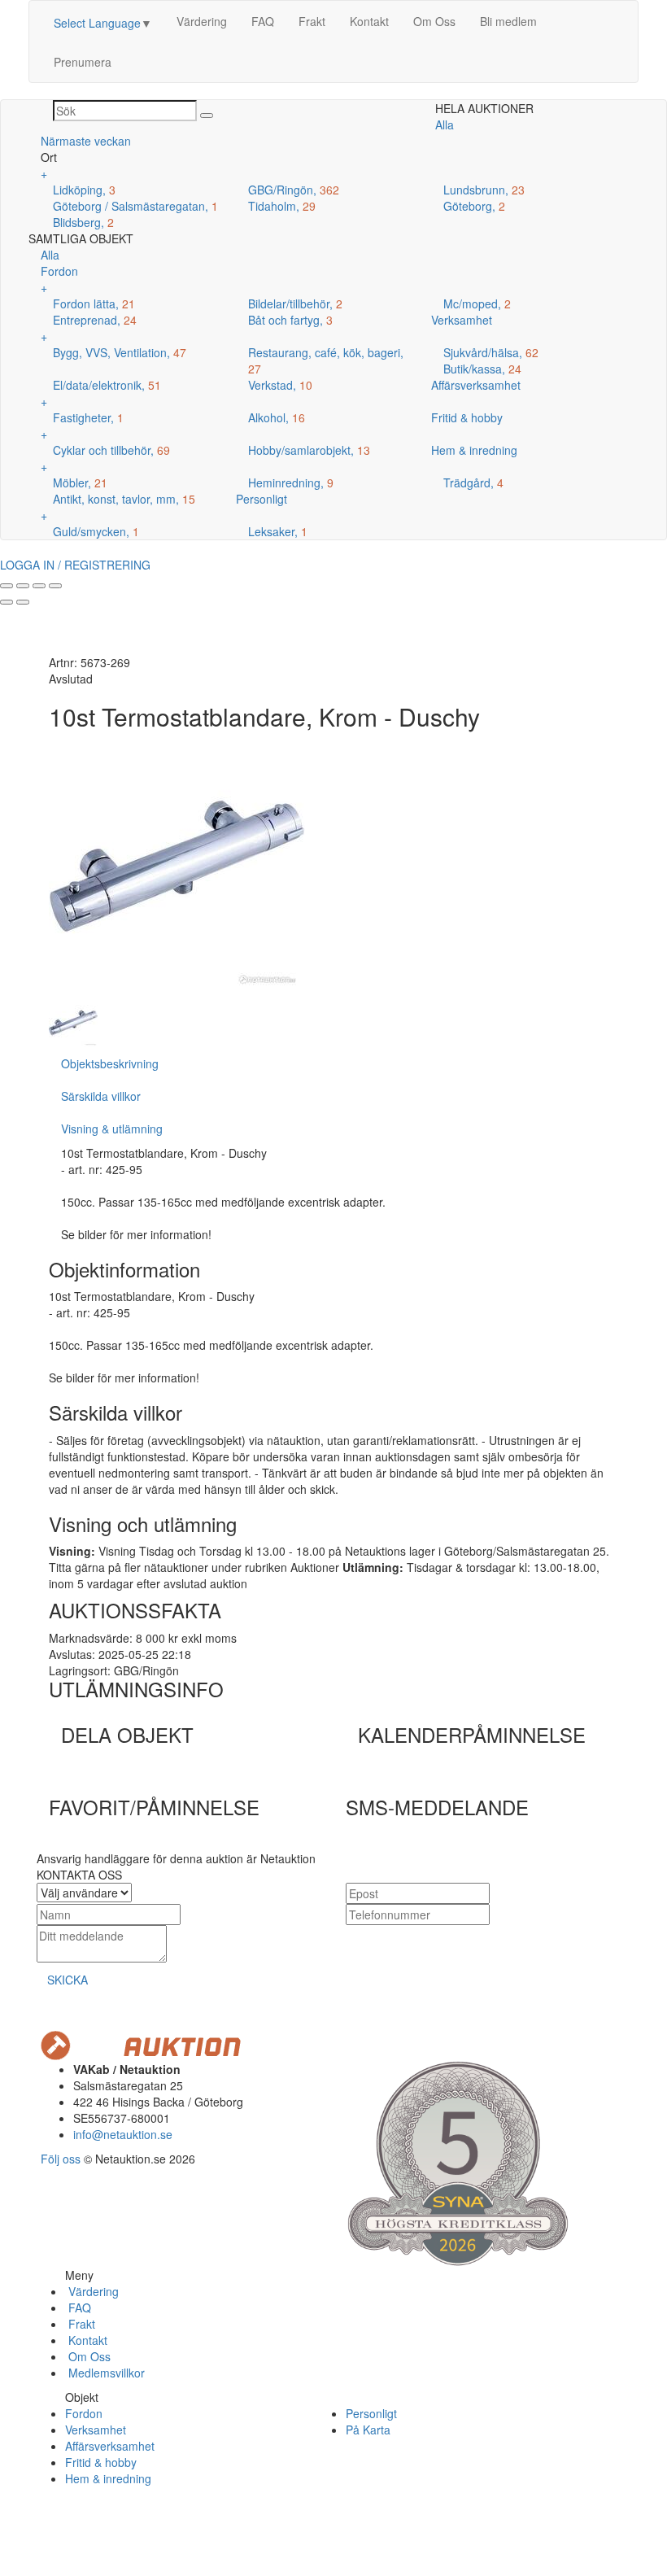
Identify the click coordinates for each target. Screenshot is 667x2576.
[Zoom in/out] (55, 586)
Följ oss (61, 2159)
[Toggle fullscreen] (39, 586)
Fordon (84, 2413)
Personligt (371, 2413)
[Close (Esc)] (7, 586)
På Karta (368, 2430)
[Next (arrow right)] (23, 602)
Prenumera (83, 62)
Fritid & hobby (101, 2462)
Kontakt (369, 21)
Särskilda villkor (101, 1096)
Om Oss (434, 21)
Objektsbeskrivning (110, 1063)
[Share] (23, 586)
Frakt (312, 21)
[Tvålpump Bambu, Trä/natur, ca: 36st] (73, 1021)
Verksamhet (96, 2430)
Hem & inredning (108, 2478)
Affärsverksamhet (110, 2446)
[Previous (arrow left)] (7, 602)
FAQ (263, 21)
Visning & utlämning (112, 1129)
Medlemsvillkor (105, 2373)
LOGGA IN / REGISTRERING (75, 565)
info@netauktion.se (123, 2134)
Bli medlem (508, 21)
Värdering (202, 21)
